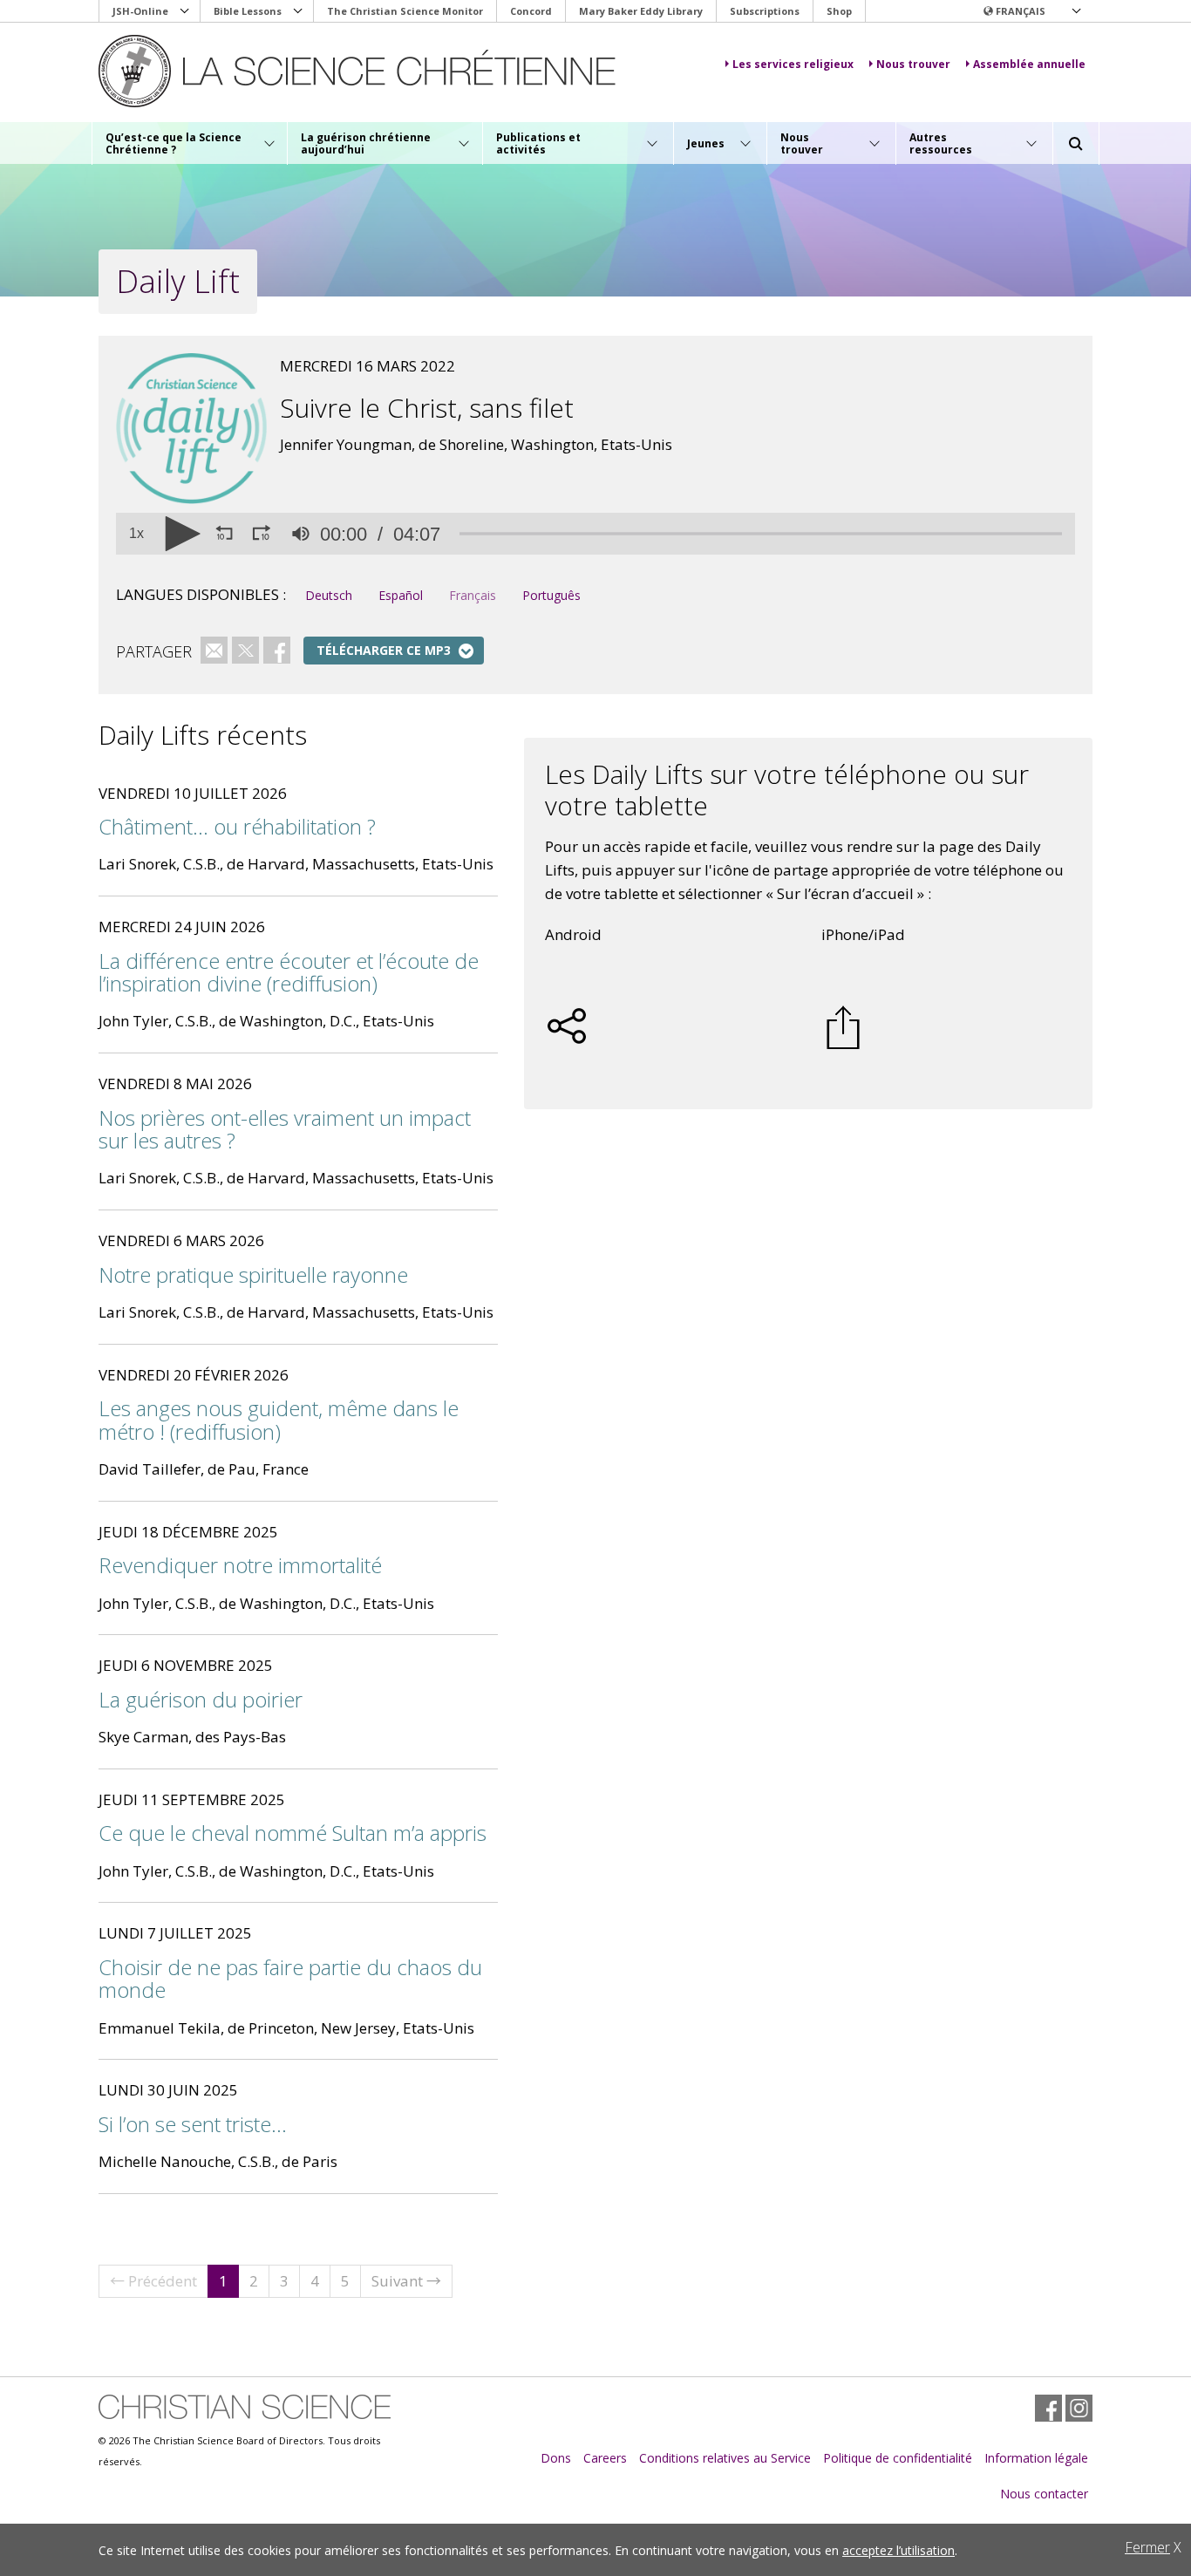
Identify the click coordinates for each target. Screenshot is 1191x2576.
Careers (605, 2458)
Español (401, 595)
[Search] (1076, 144)
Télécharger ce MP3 (384, 650)
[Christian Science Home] (357, 71)
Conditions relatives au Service (725, 2458)
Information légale (1036, 2458)
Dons (556, 2458)
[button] (1031, 11)
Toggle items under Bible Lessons (298, 11)
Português (551, 595)
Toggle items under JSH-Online (185, 11)
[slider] (761, 534)
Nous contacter (1044, 2494)
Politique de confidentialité (898, 2458)
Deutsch (329, 595)
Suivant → (406, 2281)
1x (136, 534)
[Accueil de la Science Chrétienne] (245, 2407)
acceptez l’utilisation (898, 2550)
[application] (595, 534)
